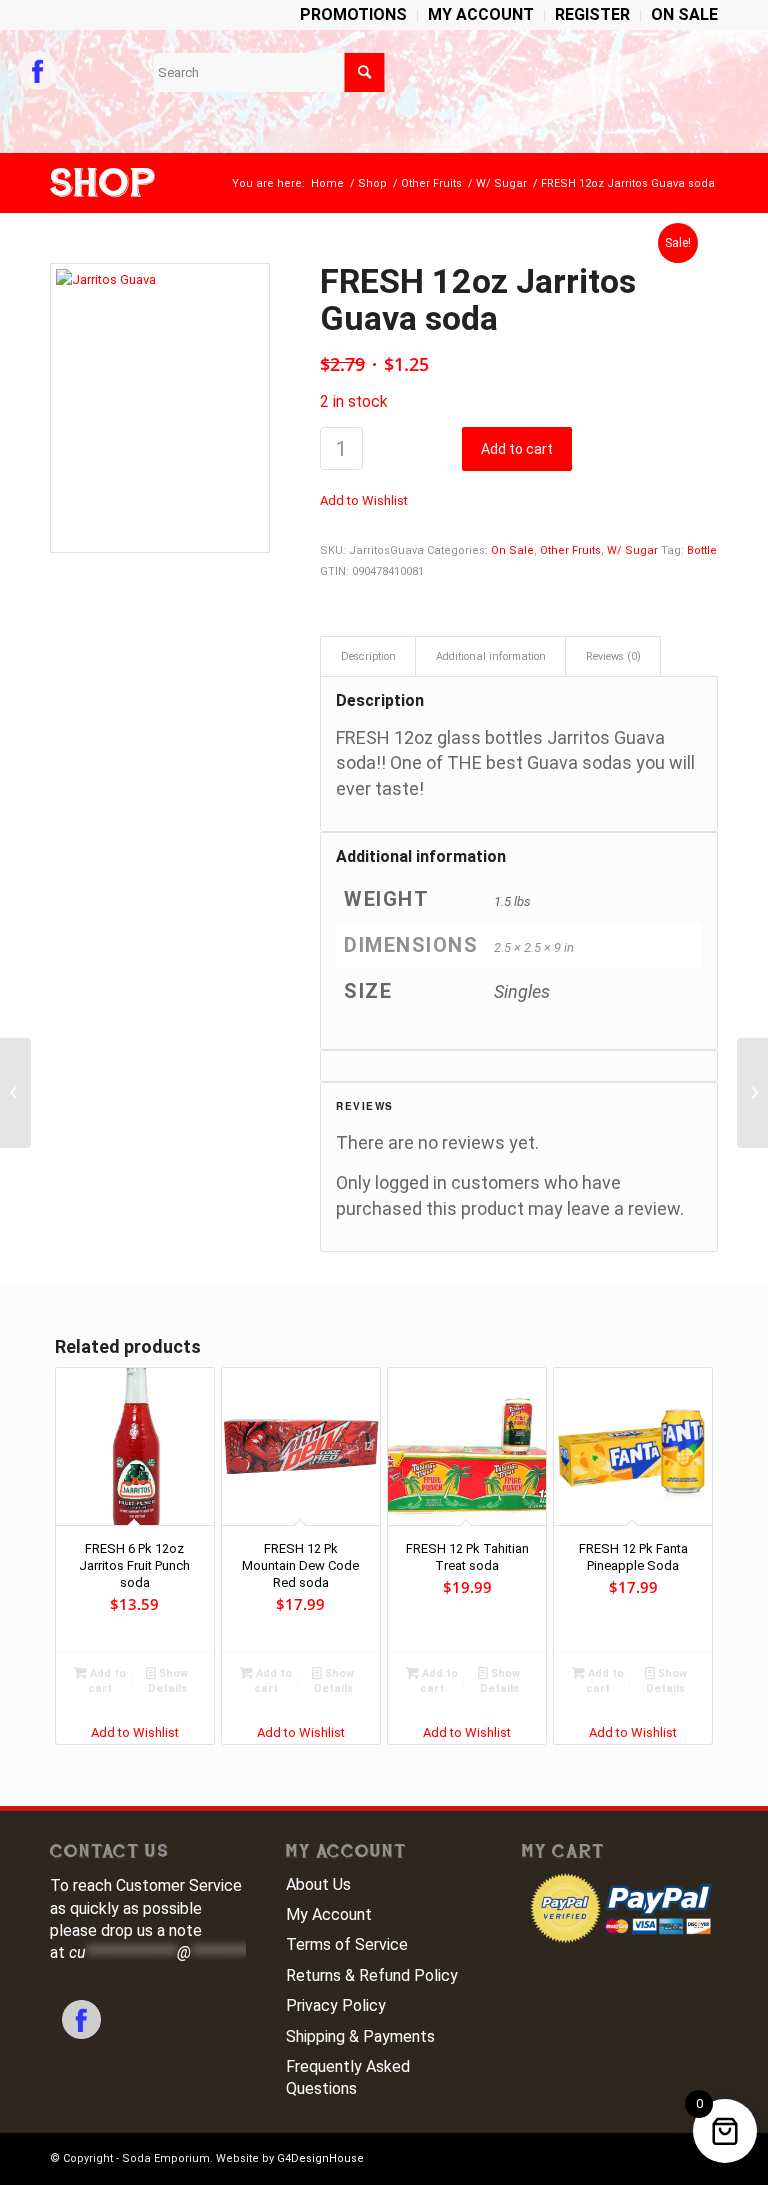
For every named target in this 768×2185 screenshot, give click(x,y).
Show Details (168, 1681)
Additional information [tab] (491, 656)
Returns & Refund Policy (372, 1975)
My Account (329, 1914)
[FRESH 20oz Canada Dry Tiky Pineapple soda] (752, 1093)
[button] (364, 500)
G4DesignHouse (320, 2158)
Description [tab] (368, 656)
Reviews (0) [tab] (613, 656)
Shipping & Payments (360, 2036)
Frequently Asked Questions (348, 2077)
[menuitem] (354, 16)
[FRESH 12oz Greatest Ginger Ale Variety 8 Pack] (15, 1093)
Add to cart (517, 449)
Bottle (702, 550)
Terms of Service (347, 1944)
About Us (318, 1884)
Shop (103, 183)
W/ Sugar (632, 550)
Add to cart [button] (106, 1681)
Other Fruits (570, 550)
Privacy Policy (336, 2005)
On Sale (512, 550)
